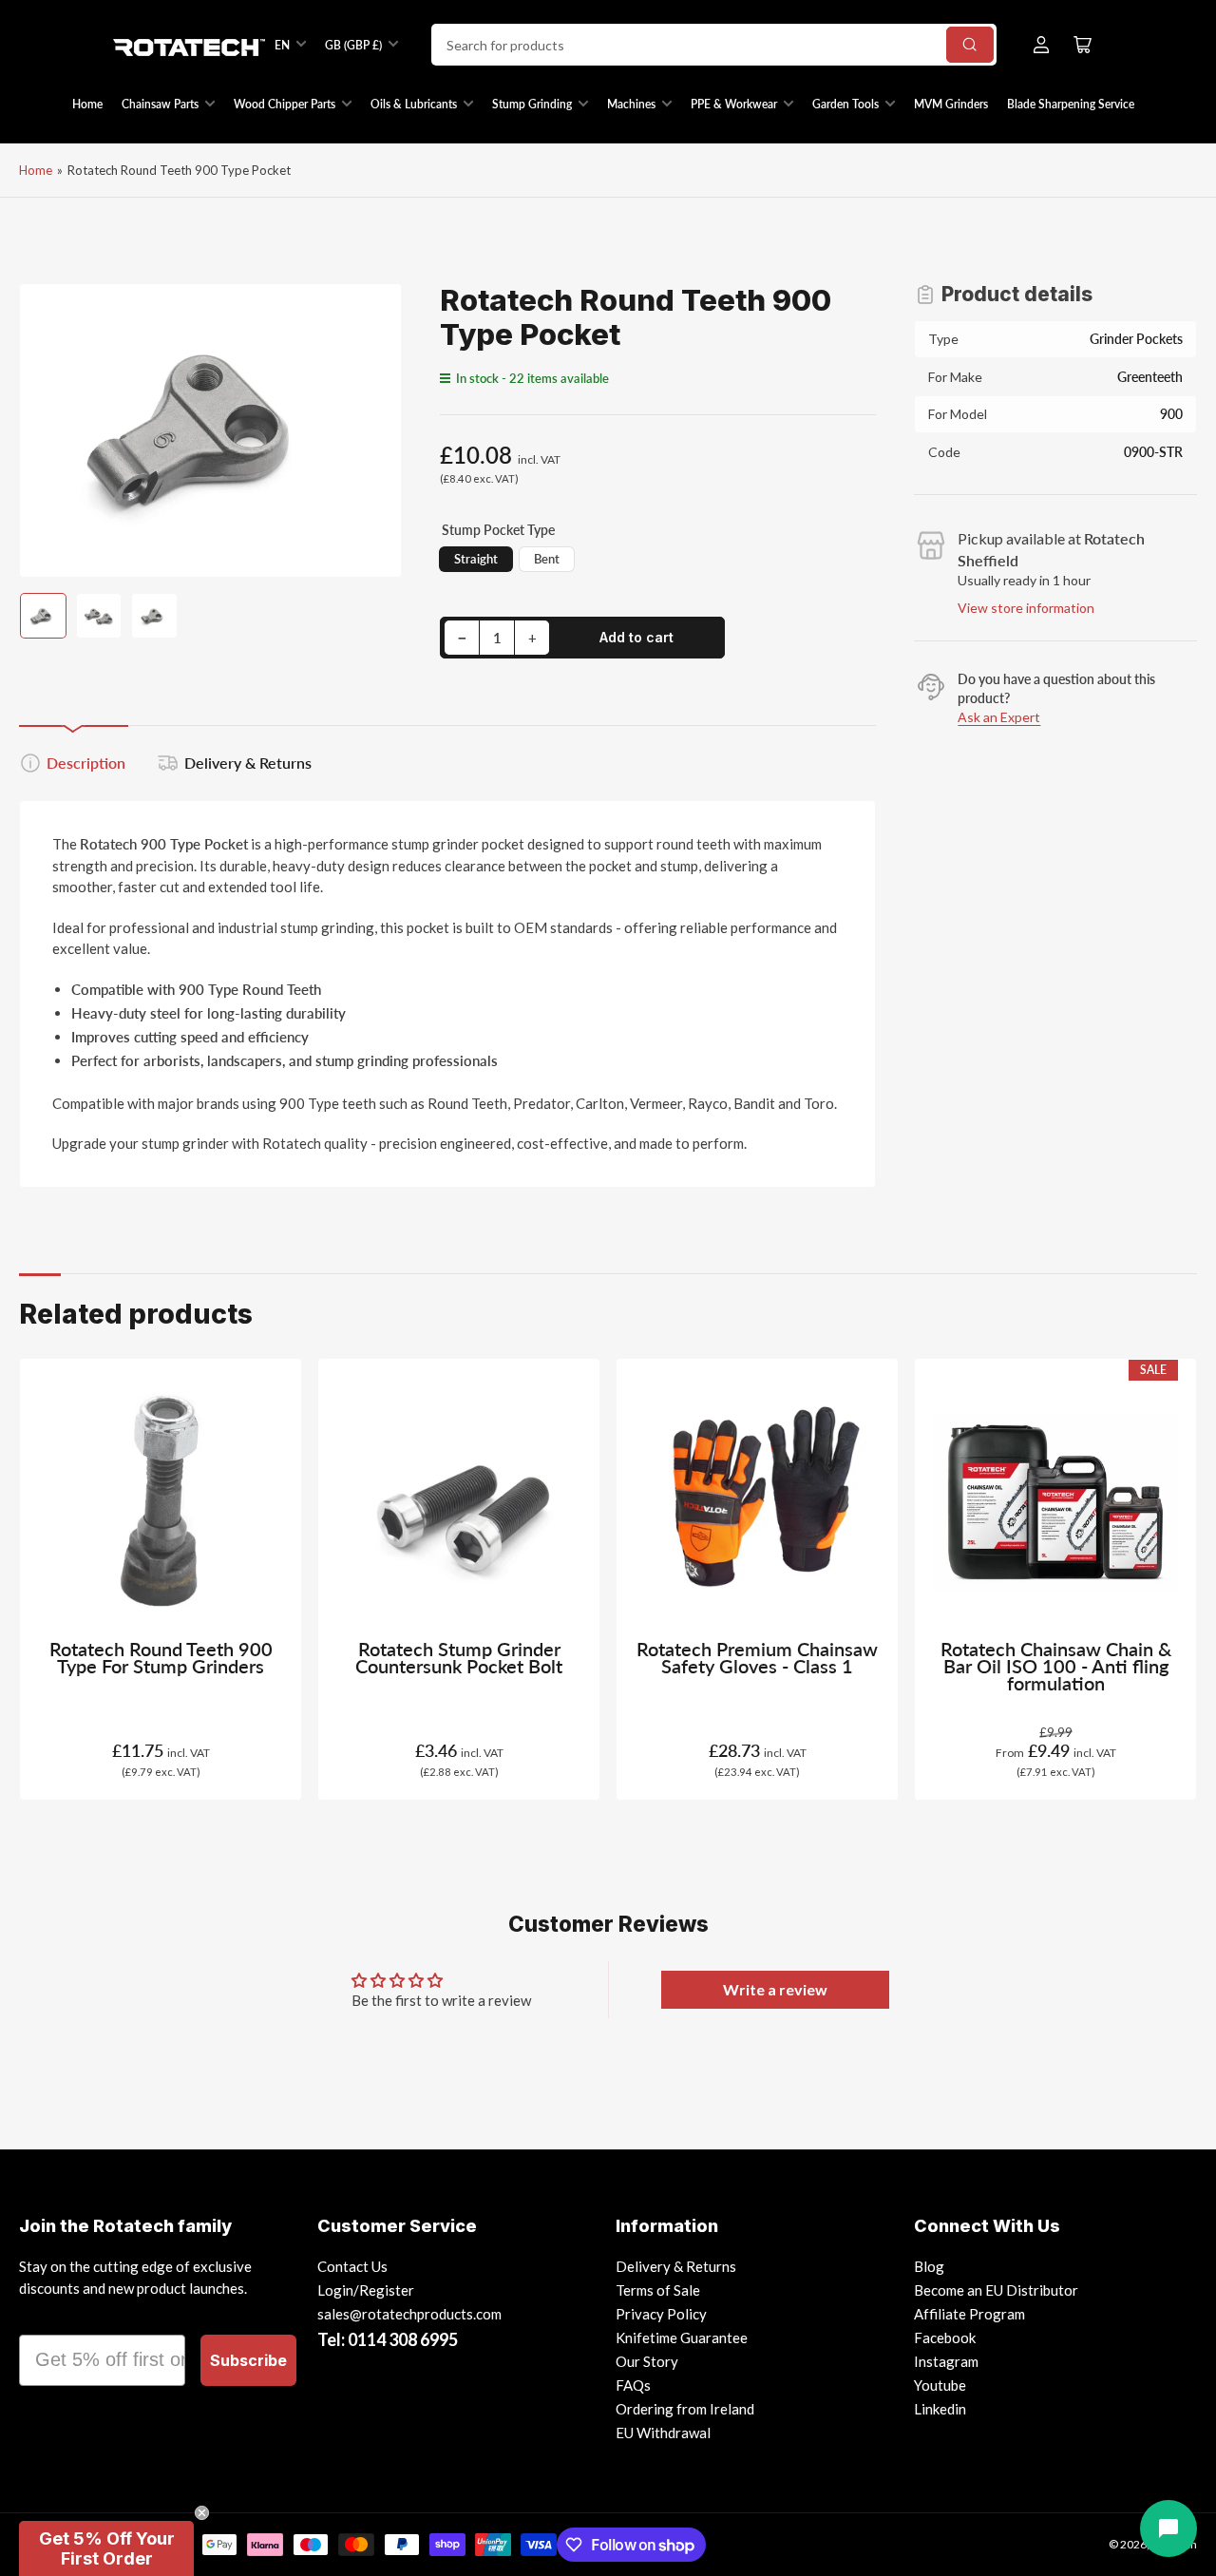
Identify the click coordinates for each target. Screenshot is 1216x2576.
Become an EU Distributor (996, 2290)
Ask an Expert (999, 717)
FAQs (633, 2385)
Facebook (945, 2337)
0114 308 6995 (403, 2339)
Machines (631, 104)
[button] (106, 2548)
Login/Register (366, 2290)
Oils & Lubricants (414, 104)
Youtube (940, 2385)
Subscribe (248, 2360)
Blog (929, 2266)
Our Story (647, 2361)
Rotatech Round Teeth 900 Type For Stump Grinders (161, 1658)
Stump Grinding (532, 104)
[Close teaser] (202, 2513)
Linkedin (940, 2409)
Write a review (775, 1989)
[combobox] (714, 45)
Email (45, 2318)
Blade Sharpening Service (1071, 104)
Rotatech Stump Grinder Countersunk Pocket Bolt (459, 1658)
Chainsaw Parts (160, 104)
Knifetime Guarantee (682, 2337)
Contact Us (352, 2266)
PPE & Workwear (734, 104)
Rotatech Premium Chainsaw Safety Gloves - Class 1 (757, 1658)
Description (86, 763)
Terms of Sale (658, 2290)
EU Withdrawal (663, 2433)
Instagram (946, 2361)
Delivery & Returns (248, 763)
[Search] (970, 45)
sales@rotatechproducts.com (409, 2314)
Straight (476, 559)
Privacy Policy (661, 2314)
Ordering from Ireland (685, 2409)
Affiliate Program (969, 2314)
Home (87, 104)
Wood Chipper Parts (285, 104)
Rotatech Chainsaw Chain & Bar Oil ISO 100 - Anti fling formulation (1056, 1666)
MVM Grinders (951, 104)
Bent (547, 559)
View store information (1026, 608)
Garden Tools (845, 104)
